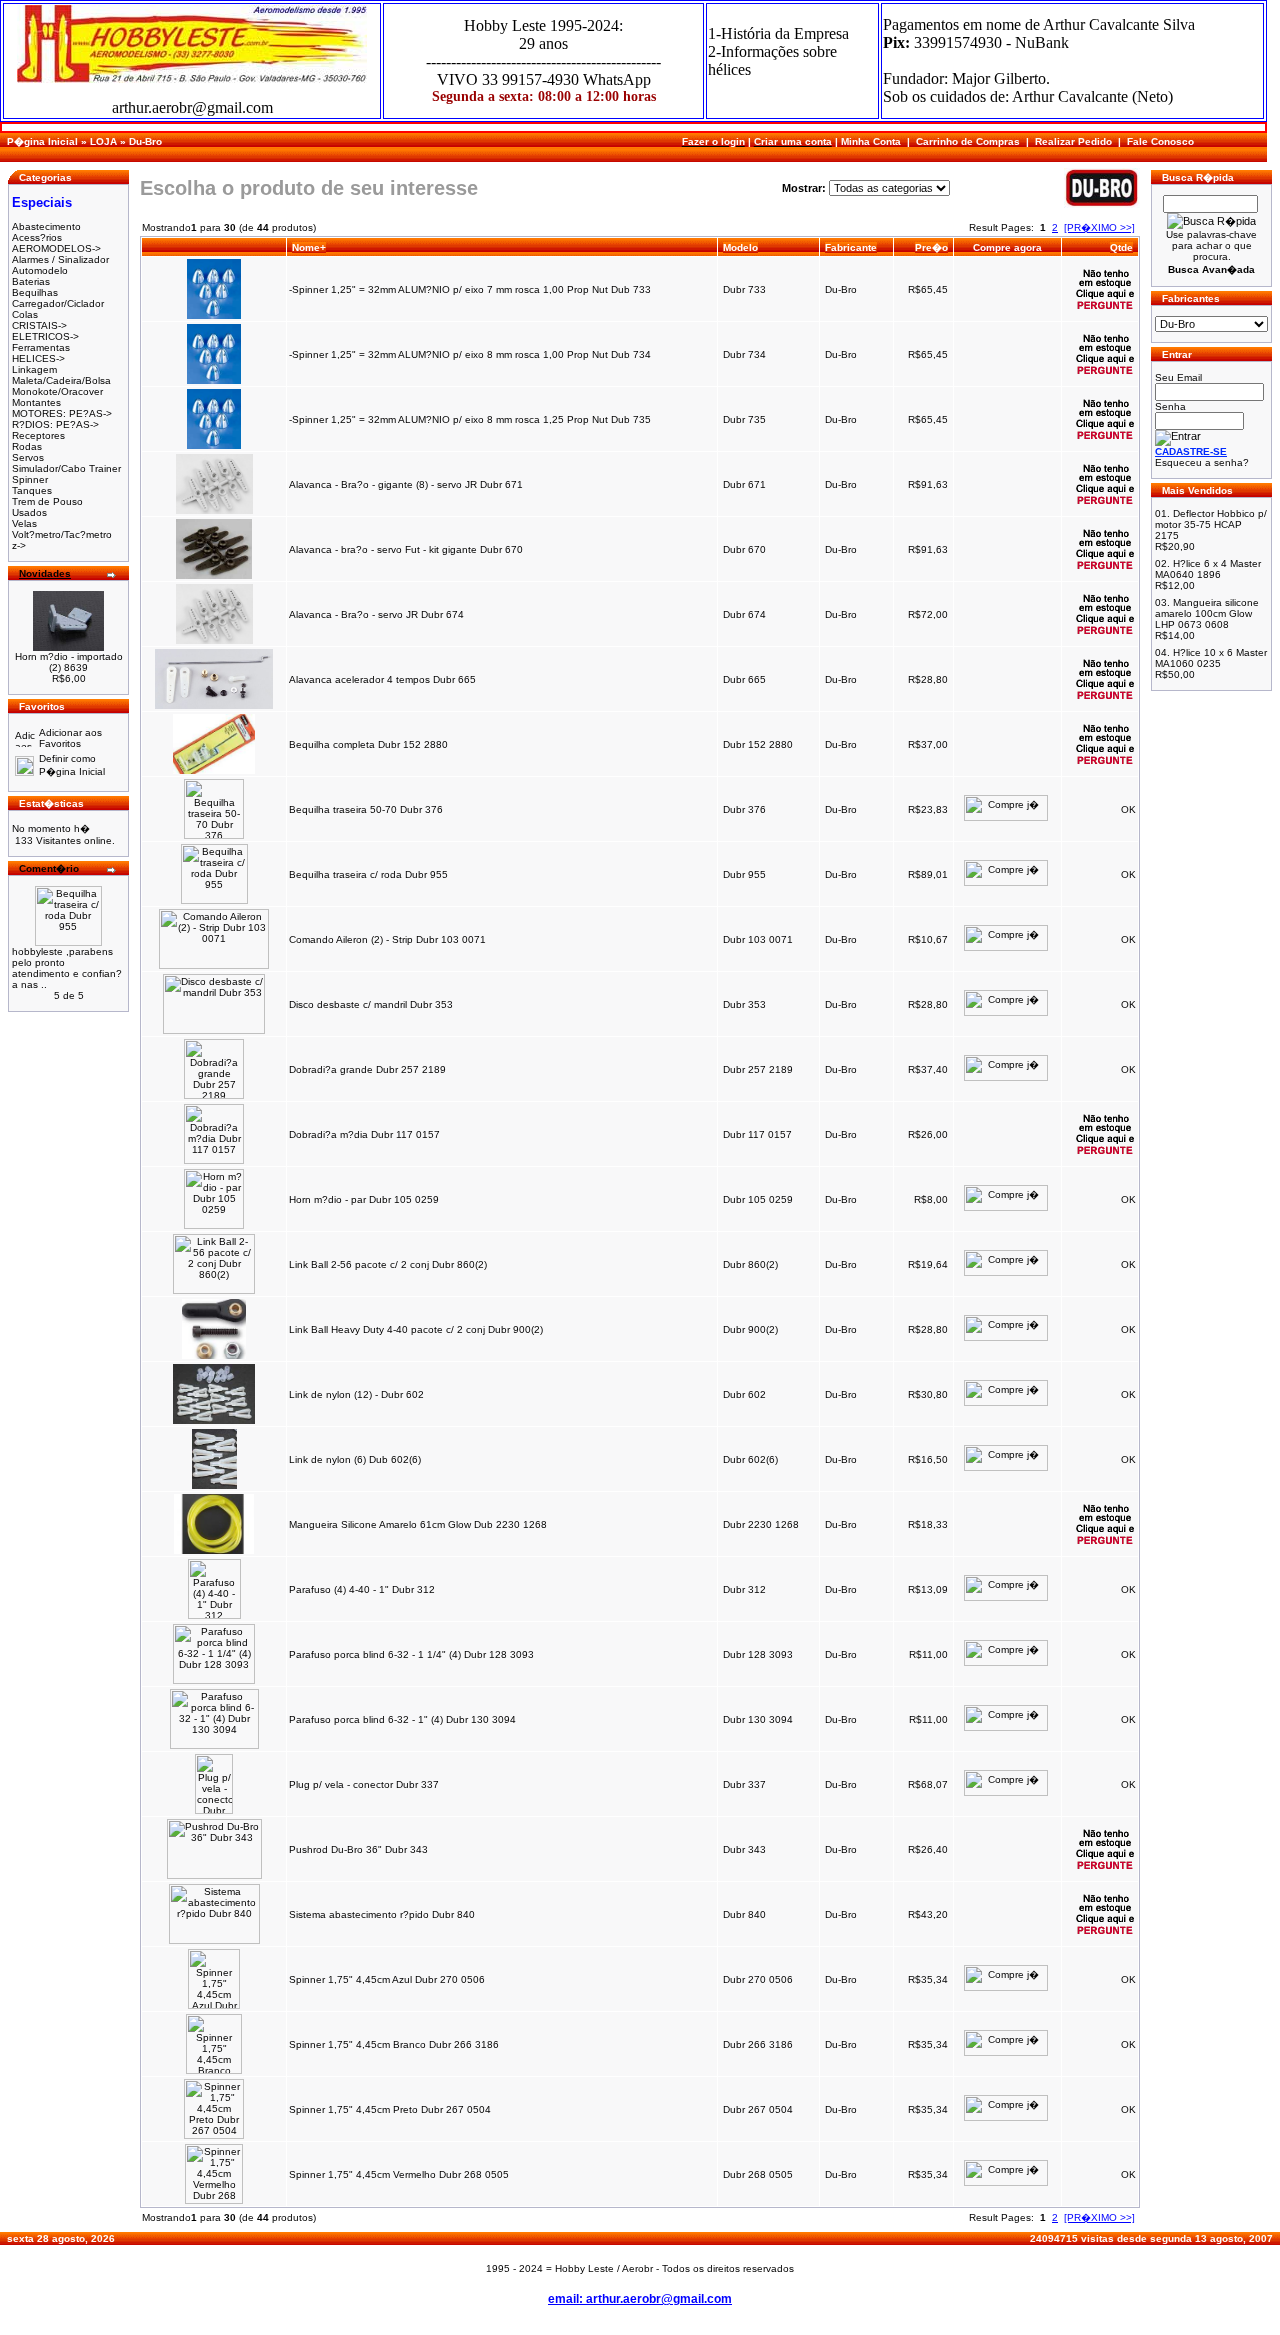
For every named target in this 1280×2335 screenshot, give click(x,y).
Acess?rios (37, 237)
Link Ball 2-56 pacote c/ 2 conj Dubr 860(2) (388, 1264)
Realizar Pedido (1073, 141)
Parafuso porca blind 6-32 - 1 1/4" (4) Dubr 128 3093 (411, 1654)
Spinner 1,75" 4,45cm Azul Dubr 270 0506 (387, 1979)
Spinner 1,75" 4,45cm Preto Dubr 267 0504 (390, 2109)
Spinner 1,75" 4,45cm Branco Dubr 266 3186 (394, 2044)
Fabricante (851, 247)
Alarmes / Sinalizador (60, 259)
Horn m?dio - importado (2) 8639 (69, 662)
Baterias (31, 281)
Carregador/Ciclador (58, 303)
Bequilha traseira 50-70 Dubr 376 (366, 809)
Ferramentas (41, 347)
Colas (25, 314)
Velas (24, 523)
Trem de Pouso (47, 501)
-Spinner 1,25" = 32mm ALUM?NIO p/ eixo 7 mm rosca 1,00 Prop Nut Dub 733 (470, 289)
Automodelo (40, 270)
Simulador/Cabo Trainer (66, 468)
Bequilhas (35, 292)
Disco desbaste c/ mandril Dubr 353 (371, 1004)
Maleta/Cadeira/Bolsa (61, 380)
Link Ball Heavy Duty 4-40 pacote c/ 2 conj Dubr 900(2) (416, 1329)
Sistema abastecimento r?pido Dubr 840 (382, 1914)
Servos (28, 457)
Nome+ (309, 247)
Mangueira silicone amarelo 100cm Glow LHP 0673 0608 (1207, 613)
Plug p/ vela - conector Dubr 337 (364, 1784)
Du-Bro (145, 141)
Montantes (36, 402)
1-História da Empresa (778, 33)
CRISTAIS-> (39, 325)
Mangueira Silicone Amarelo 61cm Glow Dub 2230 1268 (418, 1524)
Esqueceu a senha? (1202, 462)
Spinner (30, 479)
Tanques (32, 490)
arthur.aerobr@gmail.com (192, 107)
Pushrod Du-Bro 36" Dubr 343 (358, 1849)
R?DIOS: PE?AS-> (55, 424)
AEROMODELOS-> (56, 248)
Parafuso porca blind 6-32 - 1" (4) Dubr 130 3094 (402, 1719)
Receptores (38, 435)
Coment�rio (49, 868)
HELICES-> (38, 358)
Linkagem (34, 369)
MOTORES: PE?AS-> (62, 413)
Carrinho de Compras (968, 141)
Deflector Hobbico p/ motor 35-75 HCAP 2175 (1211, 524)
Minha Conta (871, 141)
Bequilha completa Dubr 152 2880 (368, 744)
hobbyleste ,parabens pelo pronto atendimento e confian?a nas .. (67, 968)
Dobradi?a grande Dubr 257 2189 (367, 1069)
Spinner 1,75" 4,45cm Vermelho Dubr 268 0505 (399, 2174)
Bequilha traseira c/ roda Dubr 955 (368, 874)
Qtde (1121, 247)
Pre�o (931, 247)
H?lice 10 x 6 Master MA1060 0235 (1211, 658)
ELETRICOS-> (45, 336)
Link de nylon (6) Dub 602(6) (355, 1459)
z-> (19, 545)
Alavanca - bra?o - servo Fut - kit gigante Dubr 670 (406, 549)
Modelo (740, 247)
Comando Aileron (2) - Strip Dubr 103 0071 (387, 939)
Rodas (27, 446)
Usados (29, 512)
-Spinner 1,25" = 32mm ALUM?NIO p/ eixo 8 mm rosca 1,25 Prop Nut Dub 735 (470, 419)
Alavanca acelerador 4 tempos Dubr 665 (382, 679)
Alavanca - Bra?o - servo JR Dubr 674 (376, 614)
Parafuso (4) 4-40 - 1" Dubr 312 (362, 1589)
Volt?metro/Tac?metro (62, 534)
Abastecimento (46, 226)
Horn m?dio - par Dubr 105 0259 (364, 1199)
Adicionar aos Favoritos (70, 738)
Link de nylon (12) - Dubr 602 (356, 1394)
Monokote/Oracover (57, 391)
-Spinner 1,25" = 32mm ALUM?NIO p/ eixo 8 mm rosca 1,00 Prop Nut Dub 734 (470, 354)
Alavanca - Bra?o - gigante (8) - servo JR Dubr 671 (406, 484)
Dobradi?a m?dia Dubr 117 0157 (364, 1134)
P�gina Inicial (42, 141)
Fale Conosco (1160, 141)
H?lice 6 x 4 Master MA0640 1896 (1208, 569)
